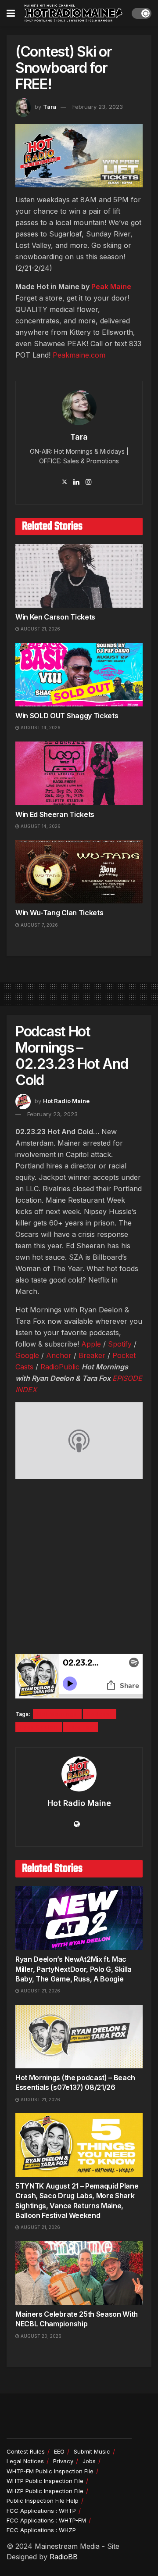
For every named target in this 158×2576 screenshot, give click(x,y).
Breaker (92, 1355)
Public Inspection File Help (43, 2501)
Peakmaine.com (79, 355)
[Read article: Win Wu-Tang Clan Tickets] (79, 872)
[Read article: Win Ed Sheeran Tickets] (79, 773)
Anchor (59, 1355)
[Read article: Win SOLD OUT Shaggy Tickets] (79, 675)
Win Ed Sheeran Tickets (55, 814)
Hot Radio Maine (66, 1101)
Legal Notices (25, 2461)
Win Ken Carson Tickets (55, 617)
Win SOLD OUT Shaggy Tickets (67, 716)
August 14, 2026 (40, 727)
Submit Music (92, 2451)
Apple (91, 1344)
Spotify (120, 1344)
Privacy (63, 2461)
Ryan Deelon (39, 1727)
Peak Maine (111, 287)
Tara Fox (81, 1727)
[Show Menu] (11, 13)
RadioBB (64, 2557)
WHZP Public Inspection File (45, 2491)
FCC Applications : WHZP (41, 2530)
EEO (59, 2451)
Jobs (89, 2461)
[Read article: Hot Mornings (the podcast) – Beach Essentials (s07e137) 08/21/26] (79, 2037)
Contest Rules (26, 2451)
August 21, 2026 (40, 629)
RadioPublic (60, 1367)
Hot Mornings (57, 1714)
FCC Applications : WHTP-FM (46, 2520)
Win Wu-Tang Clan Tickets (59, 913)
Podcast (100, 1714)
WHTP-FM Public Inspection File (50, 2471)
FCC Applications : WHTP (41, 2511)
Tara (50, 107)
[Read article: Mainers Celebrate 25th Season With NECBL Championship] (79, 2273)
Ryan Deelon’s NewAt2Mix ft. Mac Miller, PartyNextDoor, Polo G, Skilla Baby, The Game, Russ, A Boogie (74, 1969)
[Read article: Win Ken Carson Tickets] (79, 576)
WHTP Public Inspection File (45, 2481)
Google (27, 1355)
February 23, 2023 (98, 107)
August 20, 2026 (40, 2336)
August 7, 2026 (39, 925)
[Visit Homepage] (73, 13)
